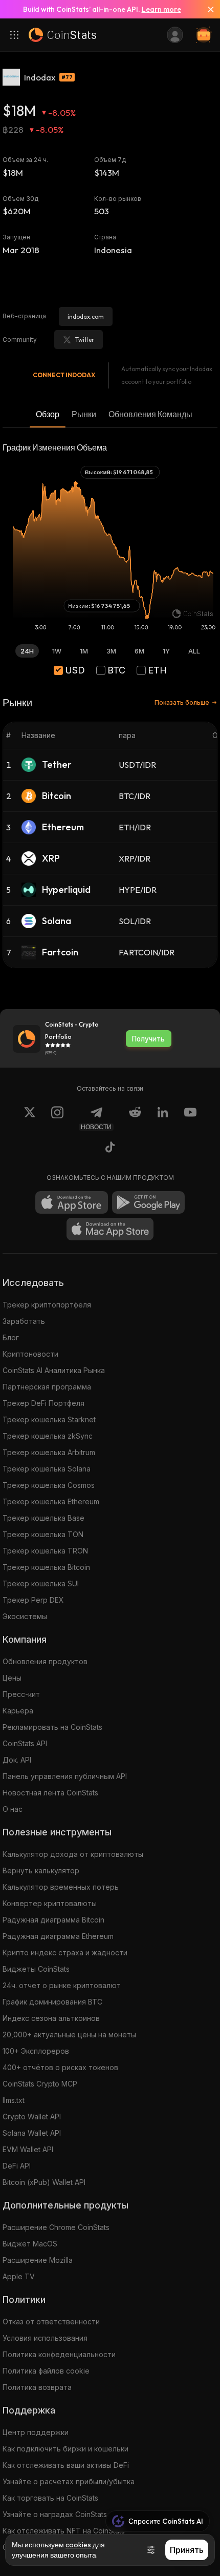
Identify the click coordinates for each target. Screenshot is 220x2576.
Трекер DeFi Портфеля (43, 1403)
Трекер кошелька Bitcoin (46, 1567)
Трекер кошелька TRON (45, 1551)
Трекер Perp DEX (33, 1600)
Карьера (18, 1711)
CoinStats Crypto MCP (40, 2084)
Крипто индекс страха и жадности (65, 1953)
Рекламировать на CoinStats (52, 1727)
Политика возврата (37, 2387)
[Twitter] (30, 1118)
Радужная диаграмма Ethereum (58, 1936)
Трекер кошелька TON (43, 1534)
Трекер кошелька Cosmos (49, 1485)
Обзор (48, 414)
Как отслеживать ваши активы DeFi (66, 2465)
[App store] (72, 1202)
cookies (78, 2545)
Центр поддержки (36, 2432)
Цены (12, 1678)
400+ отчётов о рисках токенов (60, 2067)
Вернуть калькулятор (41, 1870)
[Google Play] (148, 1202)
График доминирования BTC (52, 2002)
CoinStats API (25, 1743)
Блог (11, 1337)
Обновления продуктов (45, 1661)
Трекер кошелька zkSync (48, 1436)
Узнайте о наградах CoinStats (55, 2514)
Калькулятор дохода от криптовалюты (73, 1854)
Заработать (24, 1321)
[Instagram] (57, 1118)
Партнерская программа (47, 1387)
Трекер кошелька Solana (47, 1469)
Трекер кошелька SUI (41, 1583)
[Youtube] (190, 1118)
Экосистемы (25, 1616)
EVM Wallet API (28, 2149)
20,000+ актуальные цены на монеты (69, 2035)
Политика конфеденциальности (59, 2354)
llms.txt (14, 2100)
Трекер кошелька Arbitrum (49, 1452)
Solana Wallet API (32, 2133)
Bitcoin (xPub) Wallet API (44, 2182)
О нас (13, 1809)
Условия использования (45, 2338)
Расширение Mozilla (38, 2260)
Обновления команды (150, 414)
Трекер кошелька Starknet (49, 1419)
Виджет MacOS (30, 2244)
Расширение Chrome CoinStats (56, 2227)
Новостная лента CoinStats (50, 1793)
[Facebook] (110, 1149)
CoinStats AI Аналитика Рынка (54, 1370)
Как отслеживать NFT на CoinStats (64, 2531)
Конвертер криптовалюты (50, 1903)
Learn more (161, 9)
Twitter (85, 340)
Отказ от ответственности (51, 2322)
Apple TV (19, 2276)
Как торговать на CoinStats (50, 2498)
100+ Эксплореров (36, 2051)
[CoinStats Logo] (62, 35)
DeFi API (17, 2166)
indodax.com (86, 316)
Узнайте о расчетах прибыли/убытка (69, 2481)
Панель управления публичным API (65, 1776)
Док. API (17, 1760)
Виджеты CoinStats (36, 1969)
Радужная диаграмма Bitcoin (53, 1920)
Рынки (84, 414)
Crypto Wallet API (32, 2117)
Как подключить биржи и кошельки (65, 2449)
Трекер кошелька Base (43, 1518)
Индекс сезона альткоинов (51, 2018)
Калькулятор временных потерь (61, 1887)
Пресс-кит (21, 1694)
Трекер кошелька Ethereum (51, 1501)
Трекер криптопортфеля (47, 1305)
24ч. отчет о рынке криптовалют (62, 1985)
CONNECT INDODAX (64, 375)
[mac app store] (110, 1229)
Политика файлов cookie (46, 2371)
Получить (148, 1039)
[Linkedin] (163, 1118)
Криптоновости (30, 1354)
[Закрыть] (207, 9)
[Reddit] (135, 1118)
